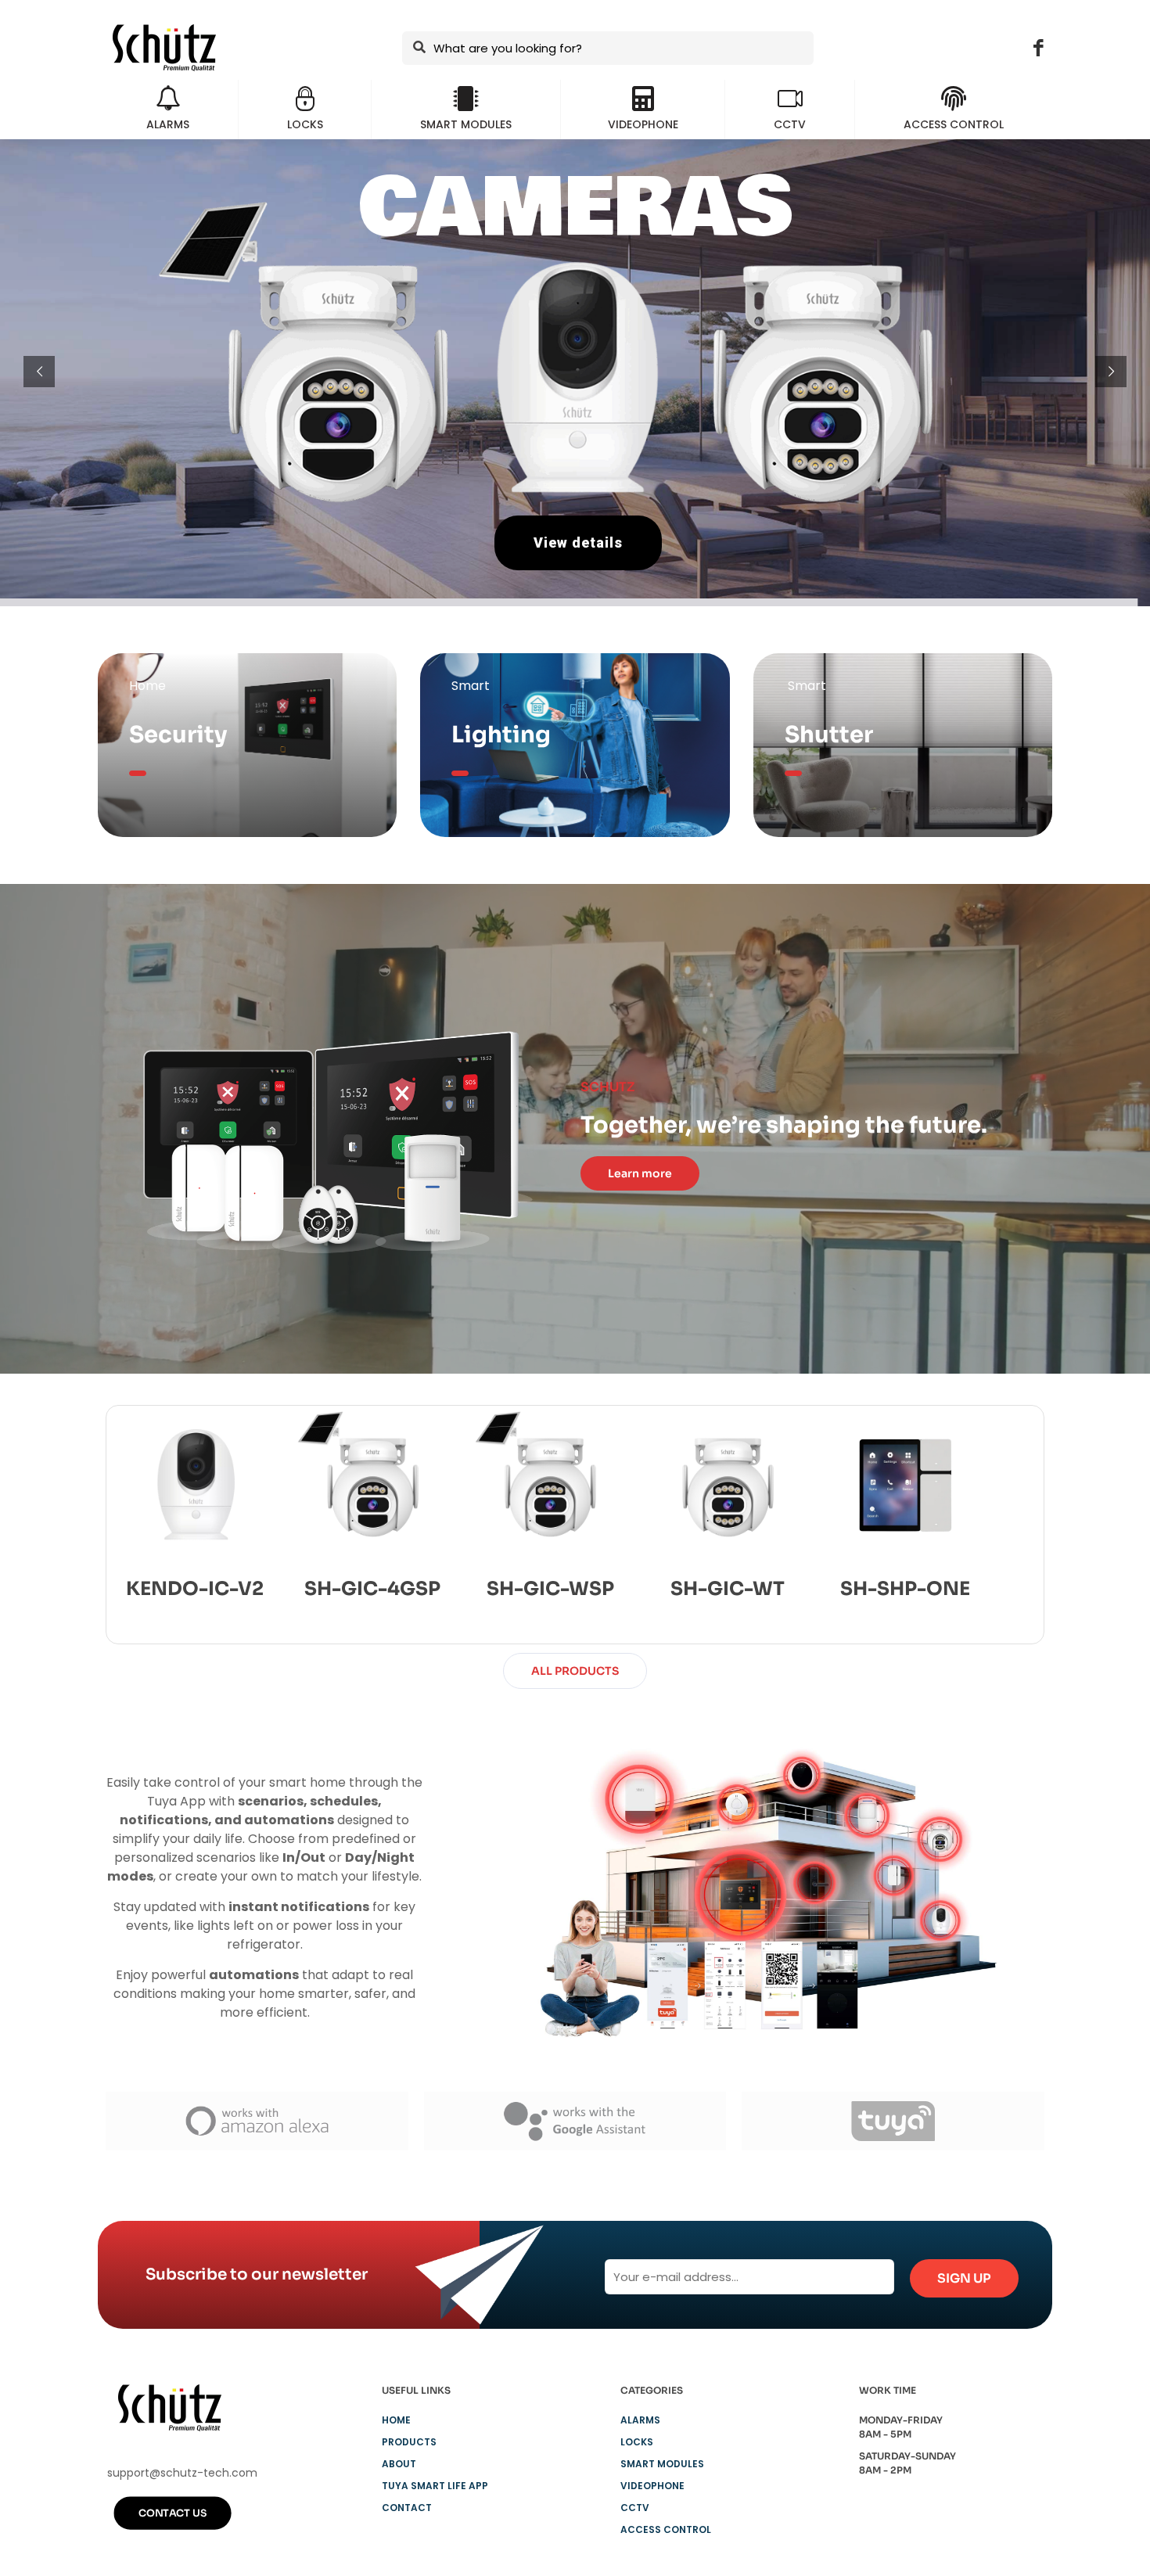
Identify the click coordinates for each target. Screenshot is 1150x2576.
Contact (407, 2508)
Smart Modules (662, 2464)
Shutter (829, 735)
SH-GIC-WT (728, 1589)
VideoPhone (652, 2486)
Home (396, 2420)
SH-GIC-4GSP (372, 1589)
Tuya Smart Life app (435, 2486)
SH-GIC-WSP (550, 1589)
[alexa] (257, 2121)
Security (178, 735)
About (399, 2464)
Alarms (640, 2420)
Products (409, 2442)
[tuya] (893, 2121)
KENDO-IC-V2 (195, 1589)
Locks (637, 2442)
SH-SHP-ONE (905, 1589)
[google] (575, 2121)
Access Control (666, 2529)
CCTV (635, 2508)
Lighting (501, 735)
